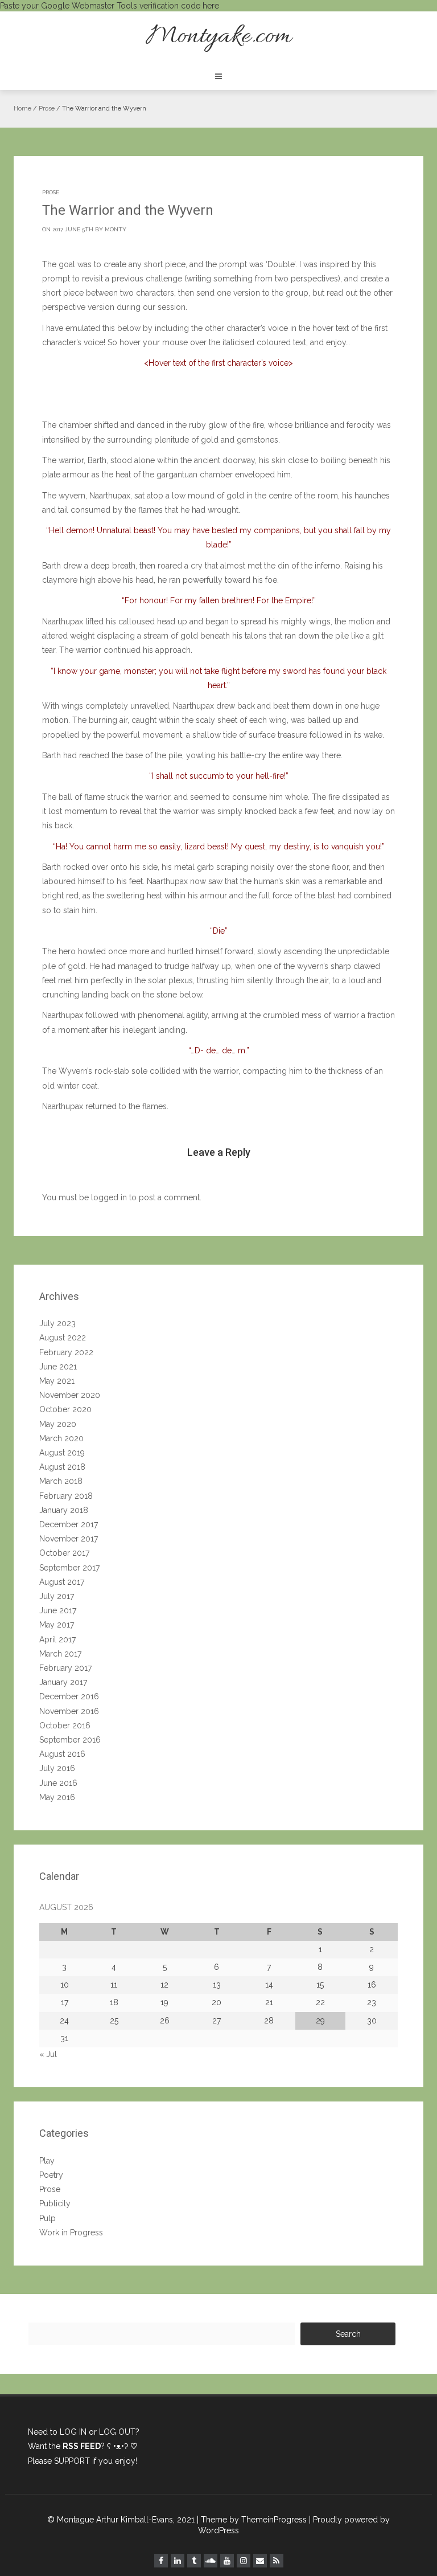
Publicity (55, 2203)
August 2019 (62, 1453)
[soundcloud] (211, 2561)
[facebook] (161, 2561)
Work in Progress (71, 2232)
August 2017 (62, 1582)
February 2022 (66, 1352)
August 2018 (62, 1467)
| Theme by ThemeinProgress (252, 2520)
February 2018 (66, 1496)
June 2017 (58, 1610)
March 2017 (60, 1654)
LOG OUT (117, 2432)
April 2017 (57, 1639)
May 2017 (57, 1625)
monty (116, 229)
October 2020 (65, 1409)
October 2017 (64, 1553)
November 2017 (69, 1539)
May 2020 (58, 1424)
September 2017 (69, 1568)
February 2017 (65, 1668)
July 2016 (57, 1768)
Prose (47, 109)
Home (22, 109)
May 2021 (57, 1381)
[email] (260, 2561)
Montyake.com (218, 37)
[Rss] (277, 2561)
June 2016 (58, 1783)
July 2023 (57, 1323)
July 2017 (57, 1596)
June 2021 (58, 1367)
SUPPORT (72, 2461)
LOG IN (73, 2432)
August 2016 (62, 1754)
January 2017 (63, 1682)
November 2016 (69, 1711)
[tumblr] (194, 2561)
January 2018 (64, 1510)
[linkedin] (178, 2561)
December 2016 (69, 1696)
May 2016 (57, 1797)
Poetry (51, 2175)
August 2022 (63, 1338)
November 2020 (70, 1395)
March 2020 (61, 1438)
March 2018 (61, 1481)
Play (47, 2161)
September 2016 (70, 1740)
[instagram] (244, 2561)
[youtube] (227, 2561)
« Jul (48, 2054)
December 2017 (69, 1524)
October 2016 (65, 1725)
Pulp (48, 2218)
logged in (109, 1197)
